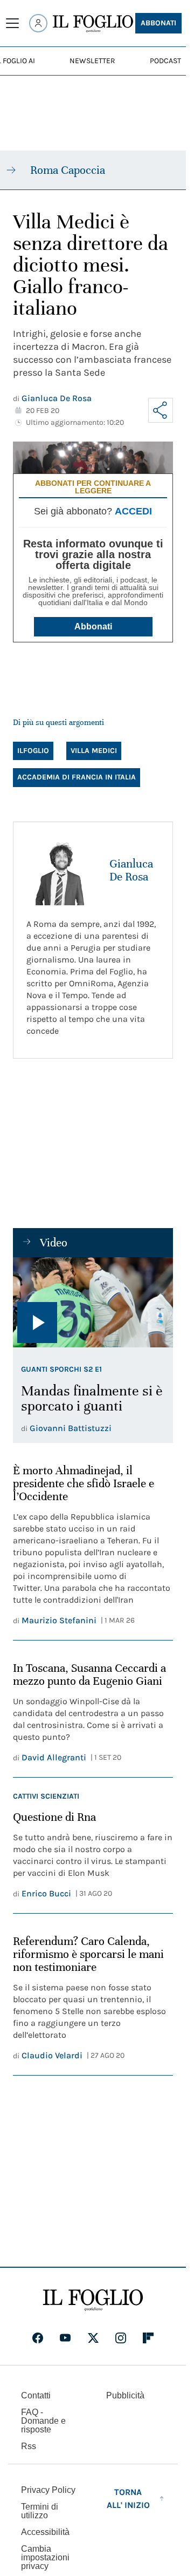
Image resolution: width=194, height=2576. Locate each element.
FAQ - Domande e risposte (43, 2421)
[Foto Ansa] (93, 1302)
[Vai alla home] (93, 24)
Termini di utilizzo (40, 2511)
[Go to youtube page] (65, 2338)
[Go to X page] (93, 2338)
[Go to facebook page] (38, 2338)
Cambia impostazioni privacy (45, 2558)
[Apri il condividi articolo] (161, 410)
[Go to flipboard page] (148, 2338)
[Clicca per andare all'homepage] (93, 2300)
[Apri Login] (38, 23)
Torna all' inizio (128, 2499)
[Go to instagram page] (121, 2338)
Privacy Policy (48, 2490)
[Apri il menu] (12, 23)
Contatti (36, 2395)
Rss (29, 2446)
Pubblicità (125, 2395)
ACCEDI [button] (133, 511)
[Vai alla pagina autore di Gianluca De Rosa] (61, 870)
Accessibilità (45, 2532)
